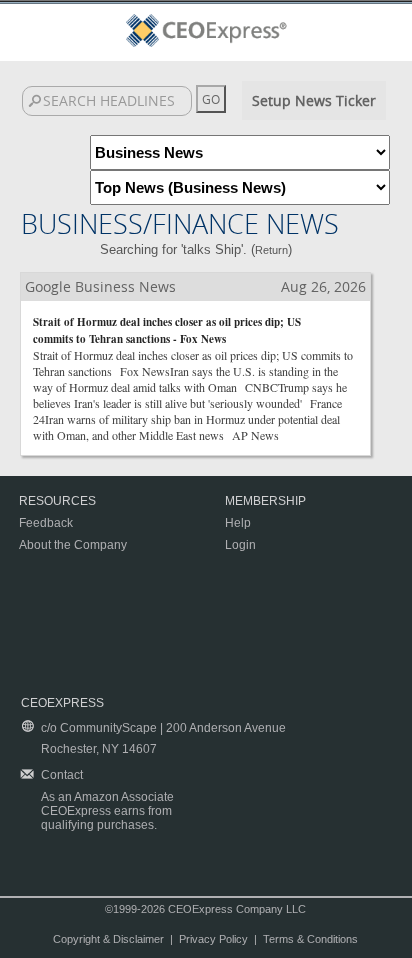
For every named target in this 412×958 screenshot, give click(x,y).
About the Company (73, 545)
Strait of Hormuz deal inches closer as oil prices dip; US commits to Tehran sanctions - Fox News (167, 330)
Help (238, 523)
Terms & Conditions (310, 939)
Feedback (46, 523)
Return (271, 250)
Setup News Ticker (314, 100)
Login (240, 545)
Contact (62, 775)
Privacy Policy (213, 939)
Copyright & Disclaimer (108, 939)
